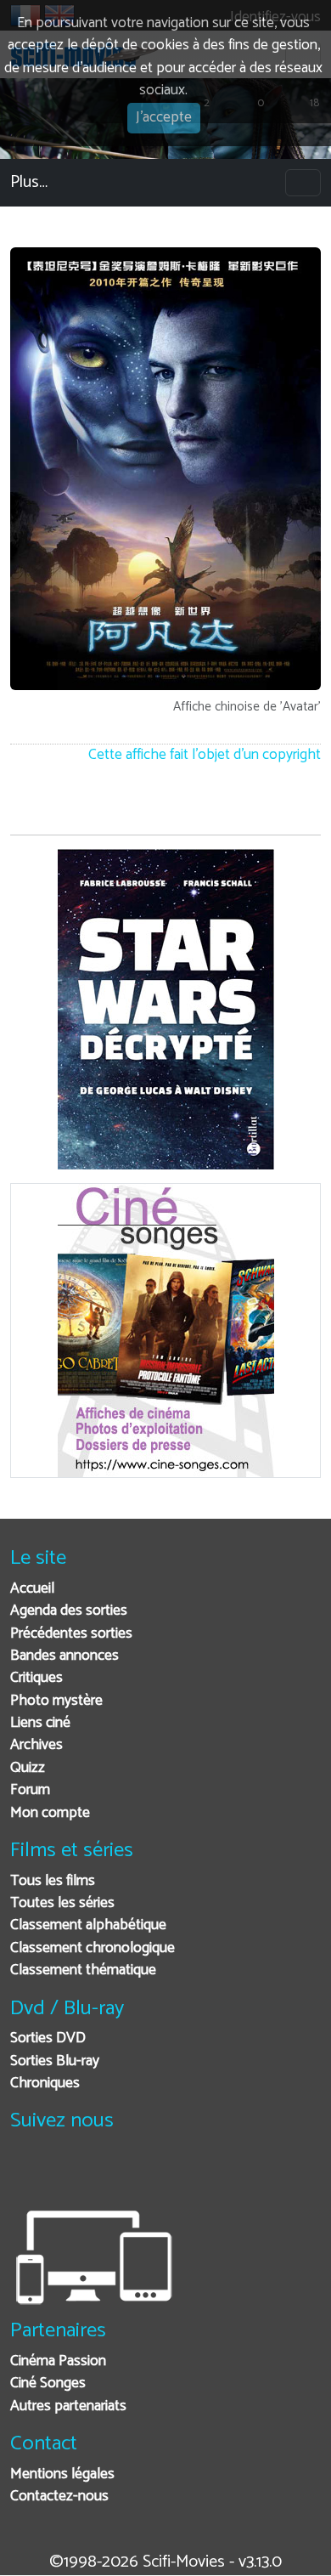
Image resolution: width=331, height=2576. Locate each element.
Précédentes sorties (71, 1634)
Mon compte (50, 1813)
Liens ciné (40, 1723)
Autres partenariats (68, 2406)
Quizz (28, 1768)
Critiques (36, 1678)
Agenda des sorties (69, 1611)
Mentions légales (62, 2474)
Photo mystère (56, 1701)
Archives (36, 1745)
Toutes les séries (62, 1903)
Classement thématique (83, 1970)
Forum (30, 1790)
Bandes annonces (65, 1656)
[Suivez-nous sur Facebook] (28, 2174)
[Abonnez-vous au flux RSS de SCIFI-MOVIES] (152, 2174)
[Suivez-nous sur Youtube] (111, 2174)
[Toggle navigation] (303, 183)
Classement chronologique (93, 1948)
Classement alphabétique (88, 1925)
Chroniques (45, 2083)
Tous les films (53, 1881)
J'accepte (164, 118)
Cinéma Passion (58, 2361)
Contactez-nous (59, 2497)
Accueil (32, 1589)
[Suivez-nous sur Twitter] (69, 2174)
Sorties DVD (48, 2038)
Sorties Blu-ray (55, 2061)
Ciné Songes (48, 2384)
